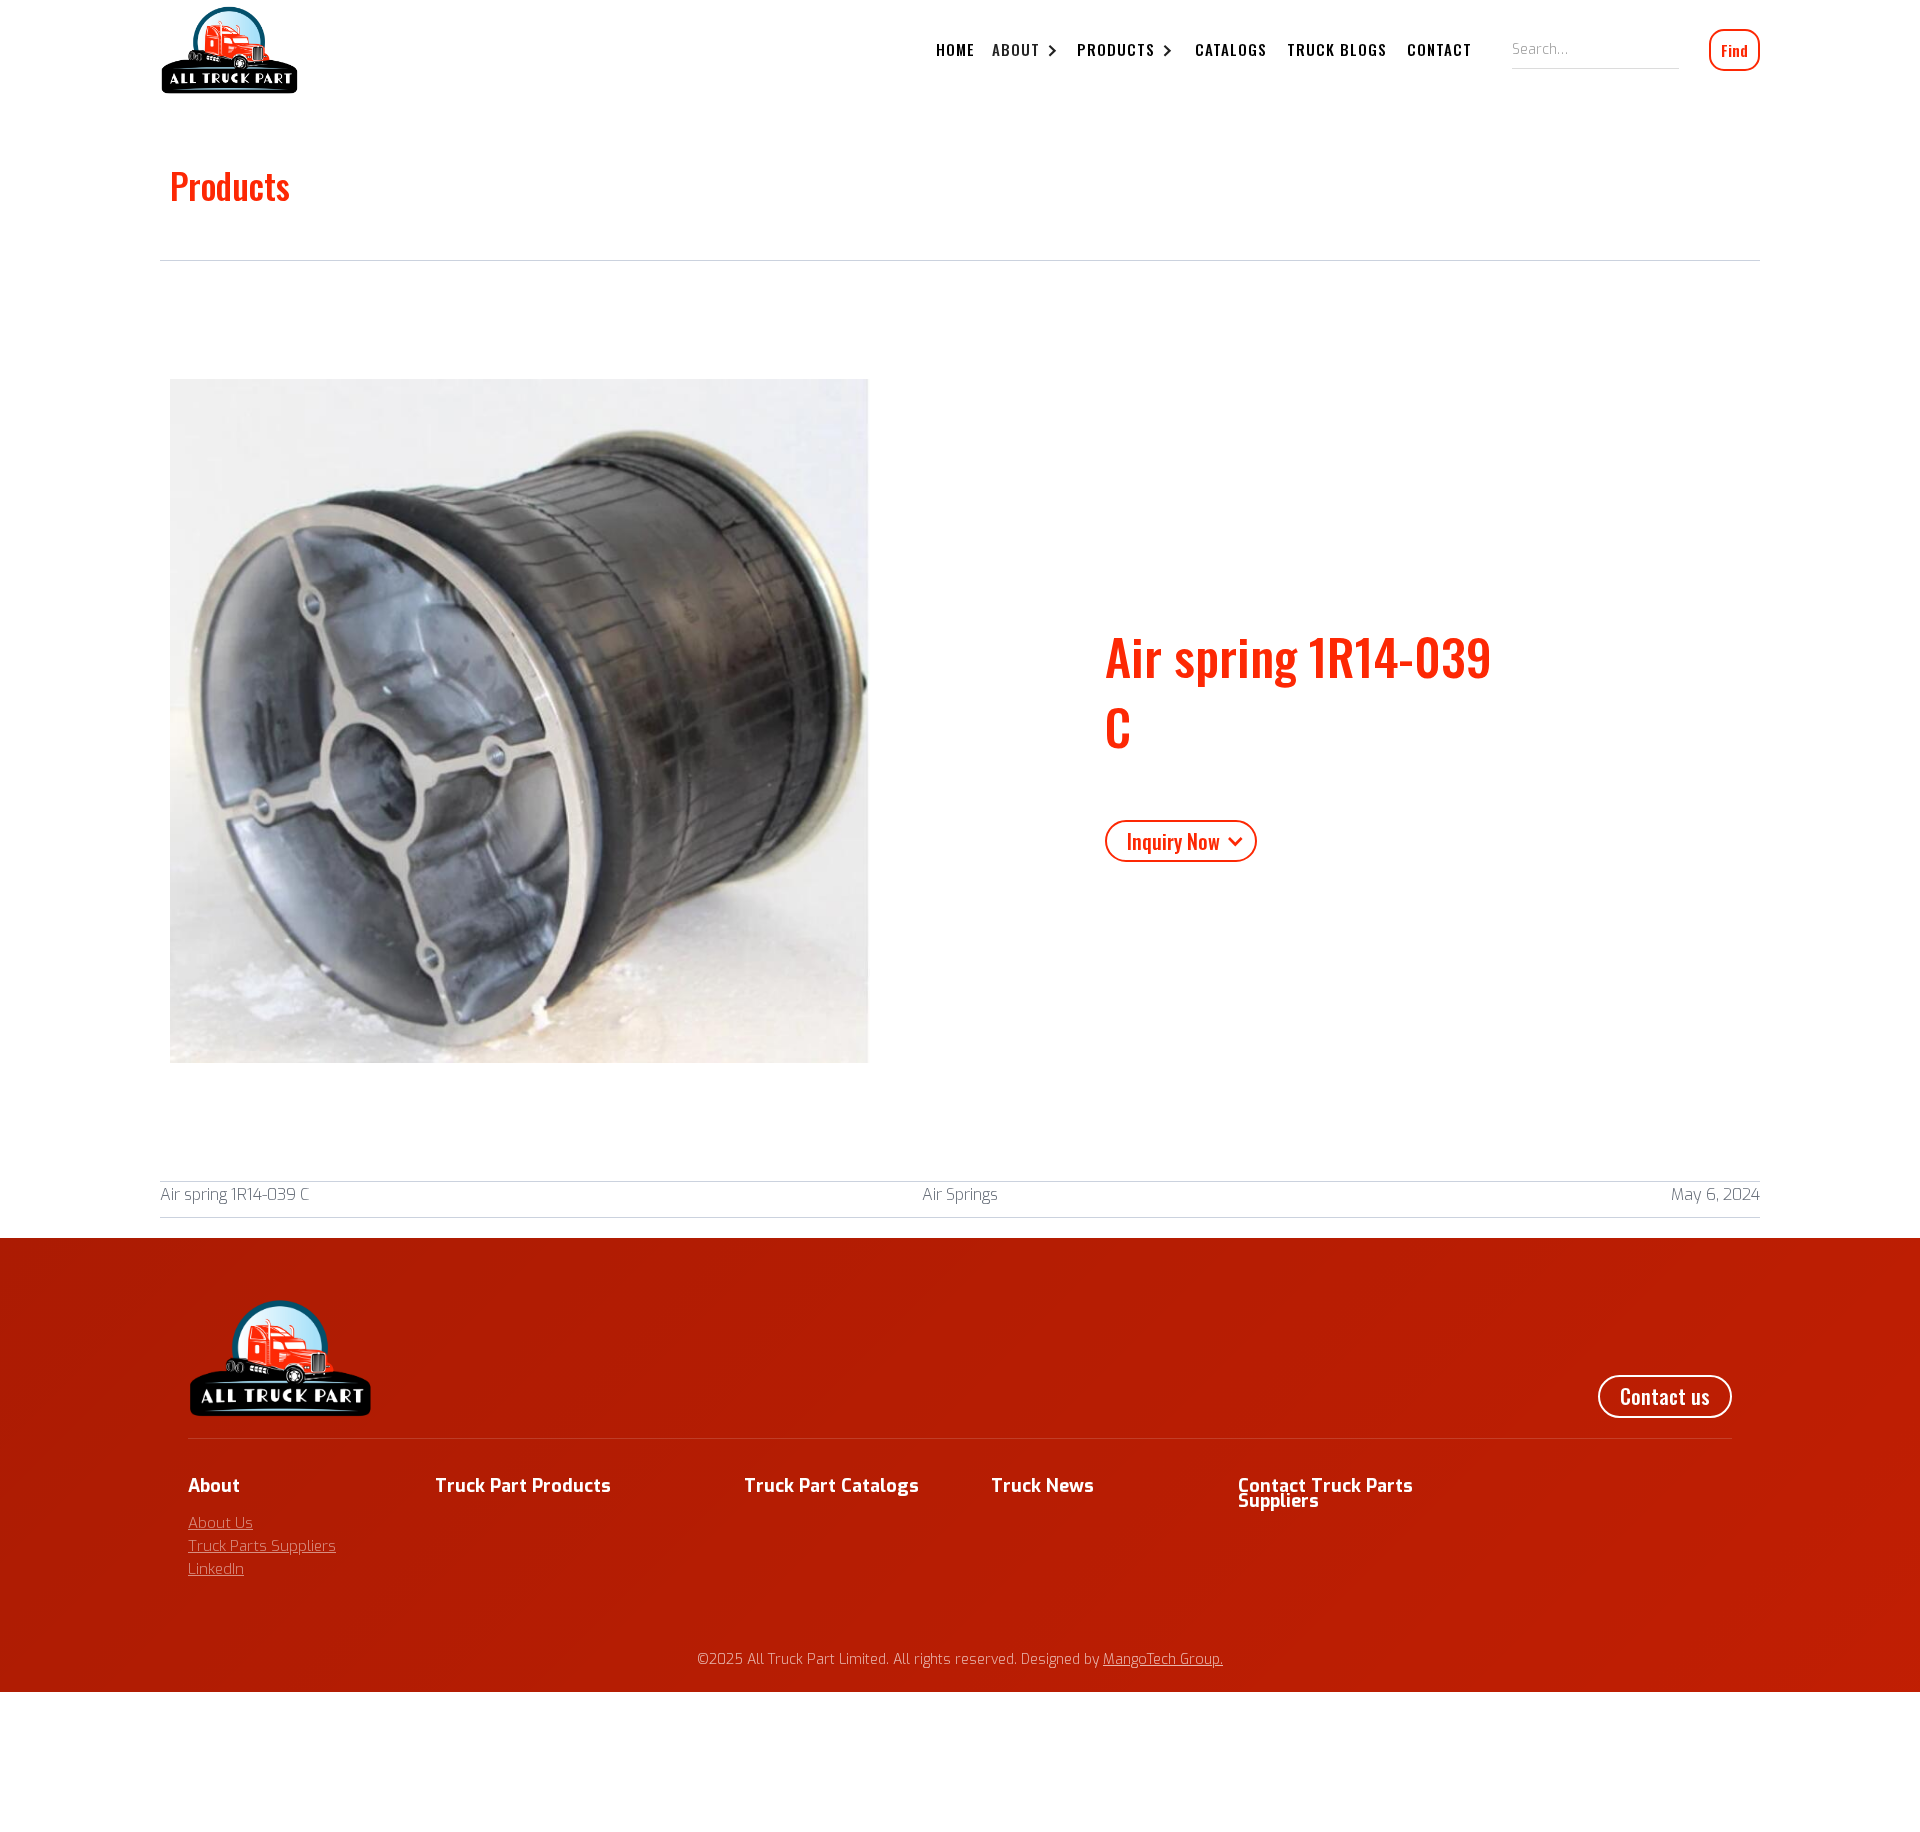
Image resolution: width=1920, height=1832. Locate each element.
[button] (1027, 51)
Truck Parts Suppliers (262, 1546)
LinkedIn (216, 1569)
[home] (229, 50)
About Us (220, 1523)
